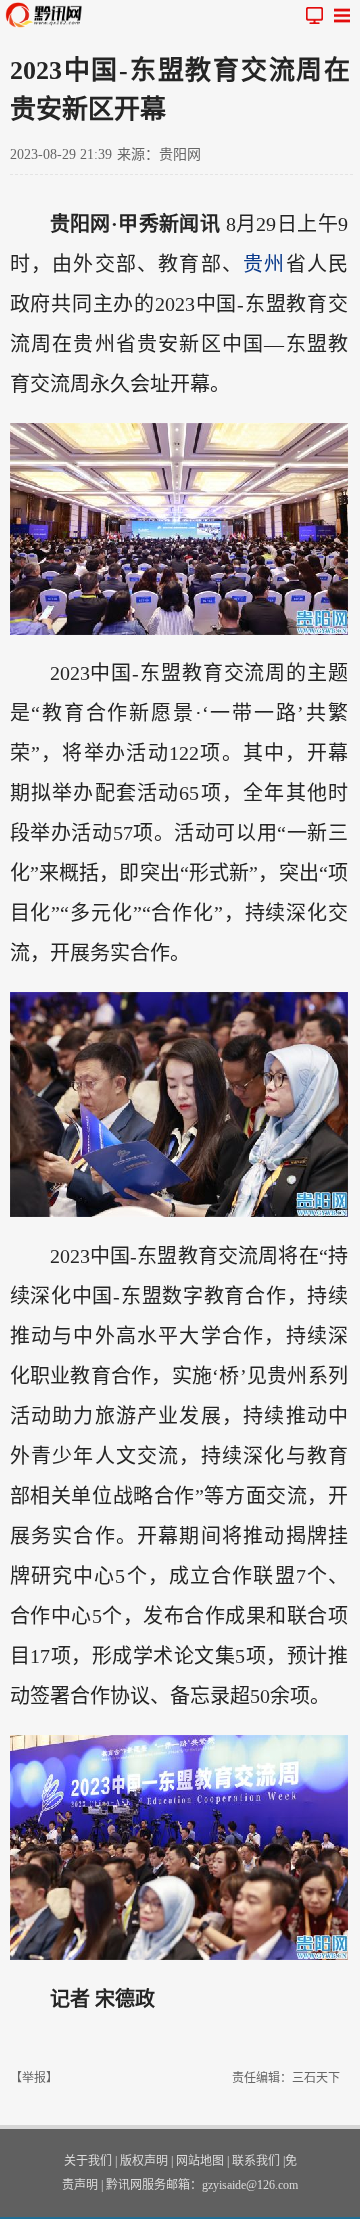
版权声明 (144, 2161)
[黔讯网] (48, 15)
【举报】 (34, 2078)
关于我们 (88, 2161)
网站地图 (200, 2161)
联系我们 (256, 2161)
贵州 (264, 264)
